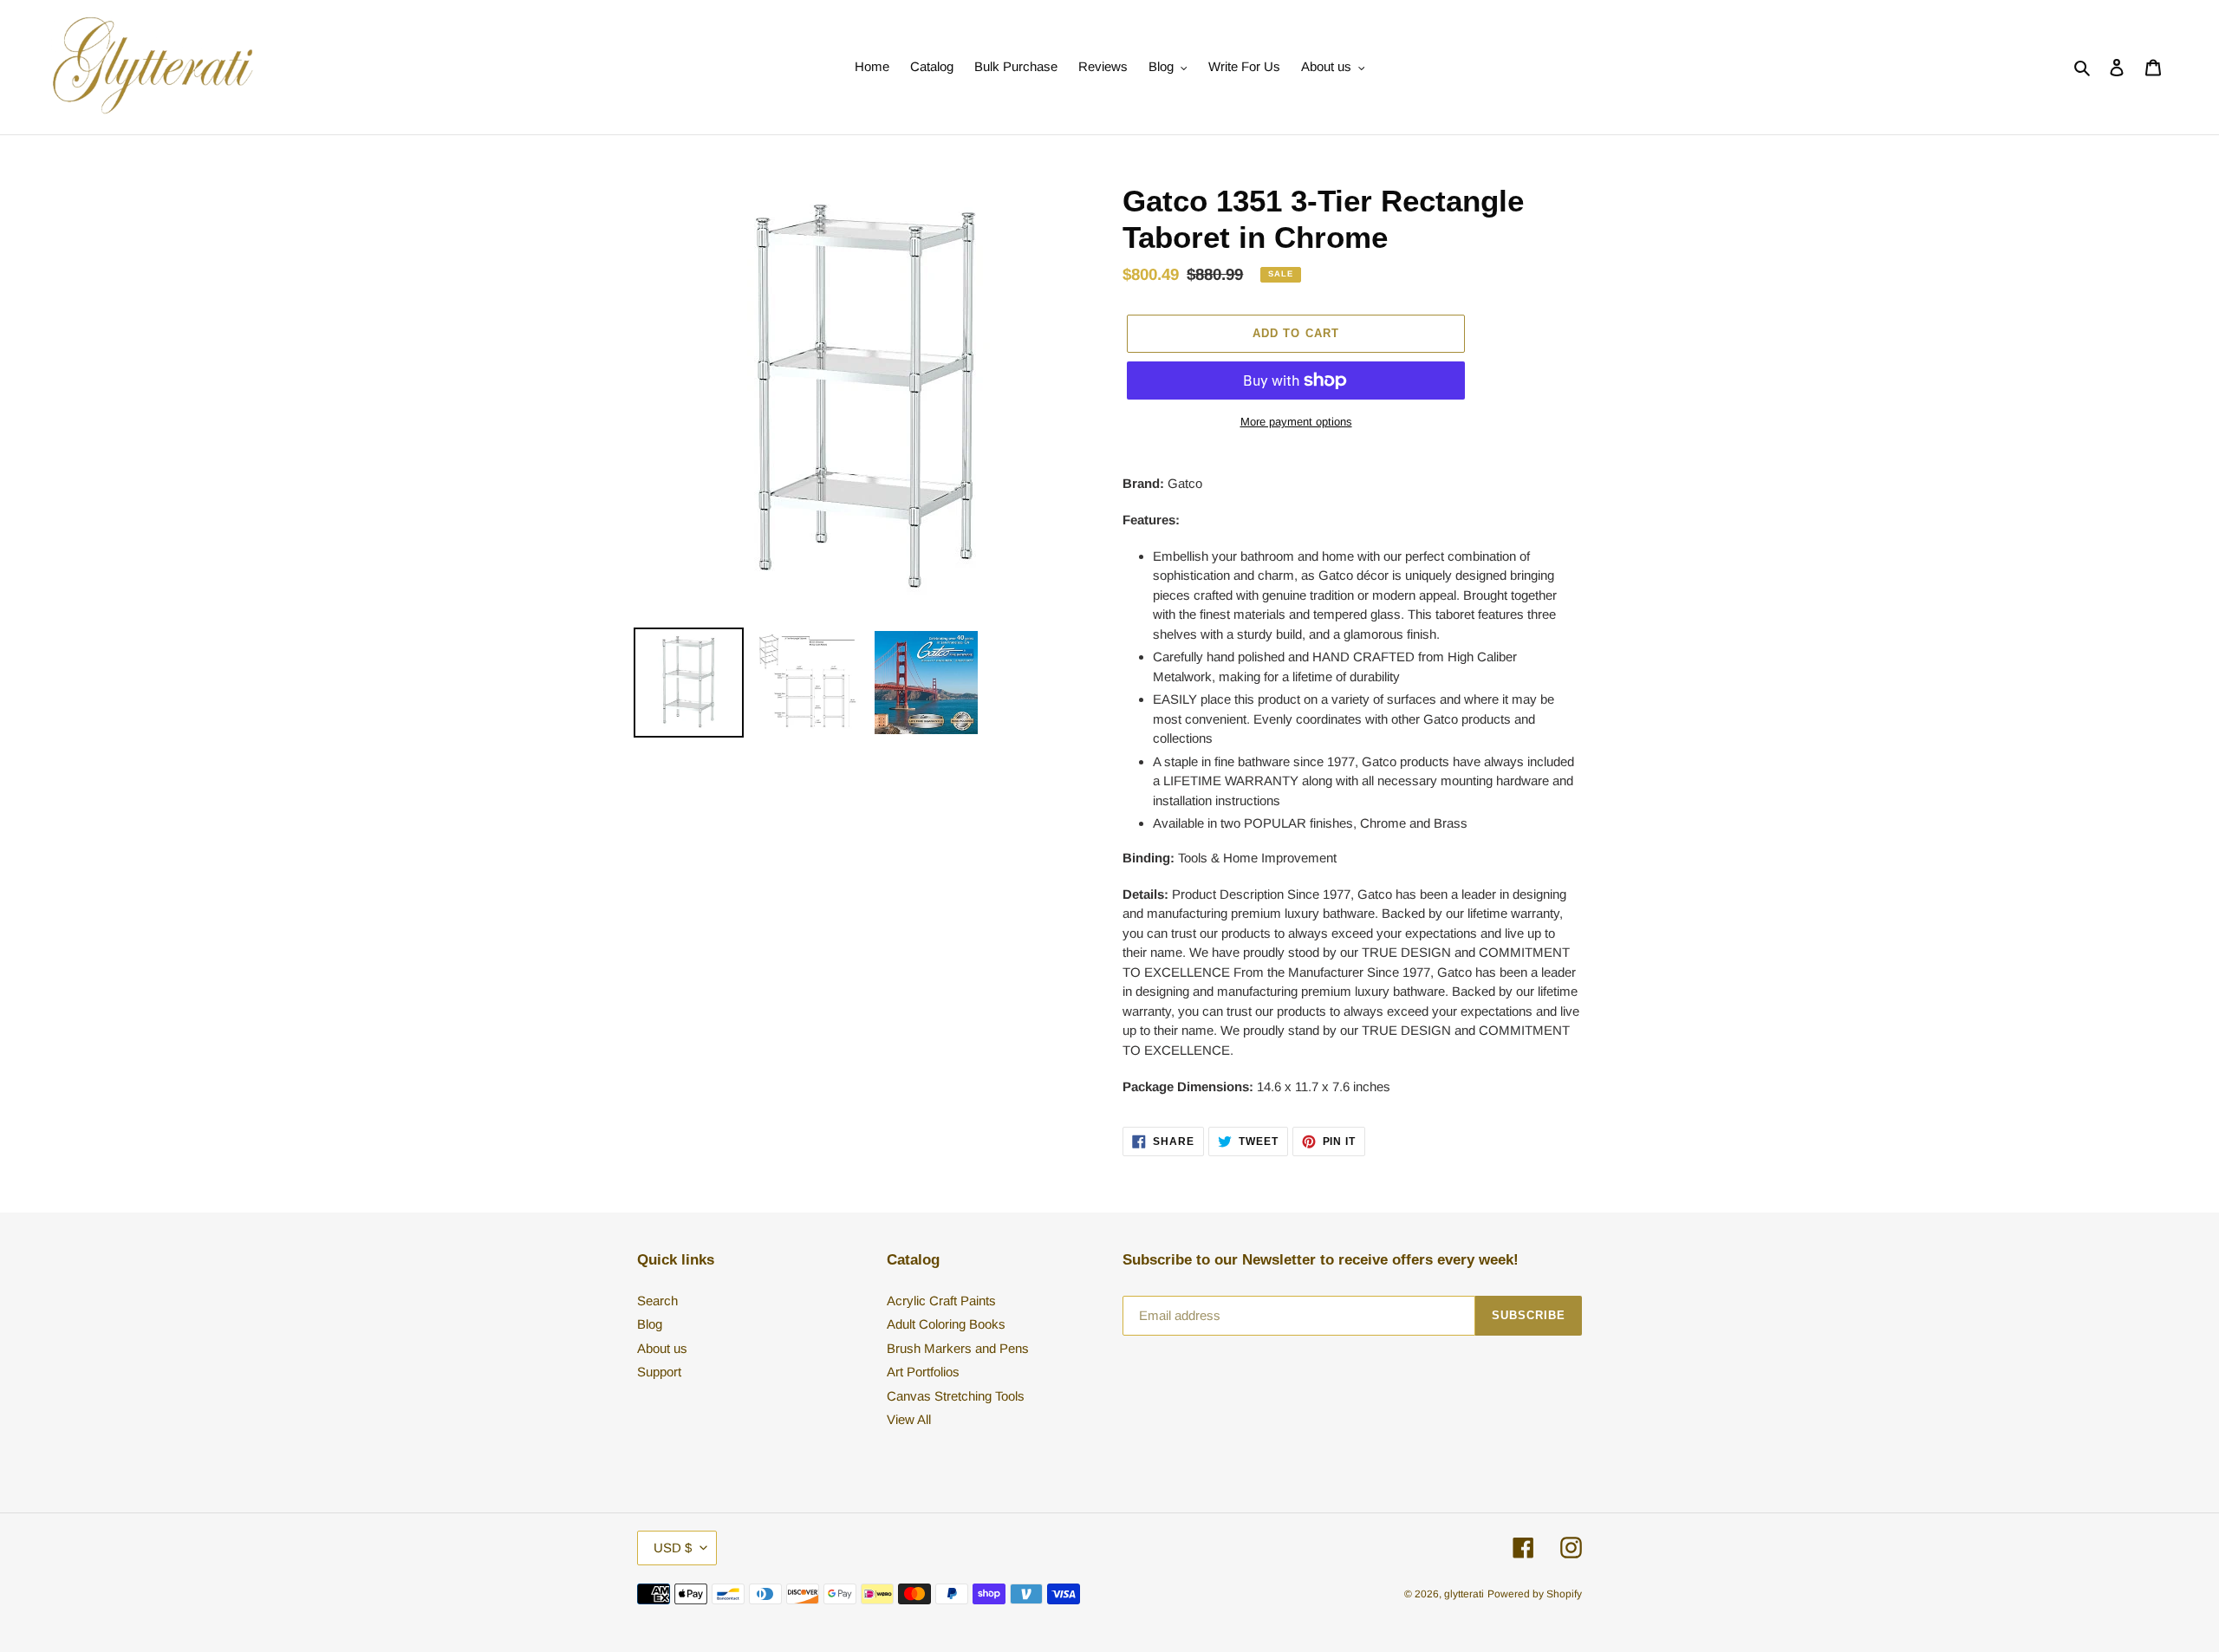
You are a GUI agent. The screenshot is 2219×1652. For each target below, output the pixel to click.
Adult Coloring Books (946, 1324)
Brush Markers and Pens (958, 1348)
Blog (650, 1324)
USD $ (673, 1548)
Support (659, 1372)
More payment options (1296, 422)
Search (657, 1301)
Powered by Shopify (1535, 1594)
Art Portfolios (923, 1372)
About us (662, 1348)
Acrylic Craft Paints (941, 1301)
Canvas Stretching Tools (956, 1396)
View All (909, 1419)
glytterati (1464, 1594)
